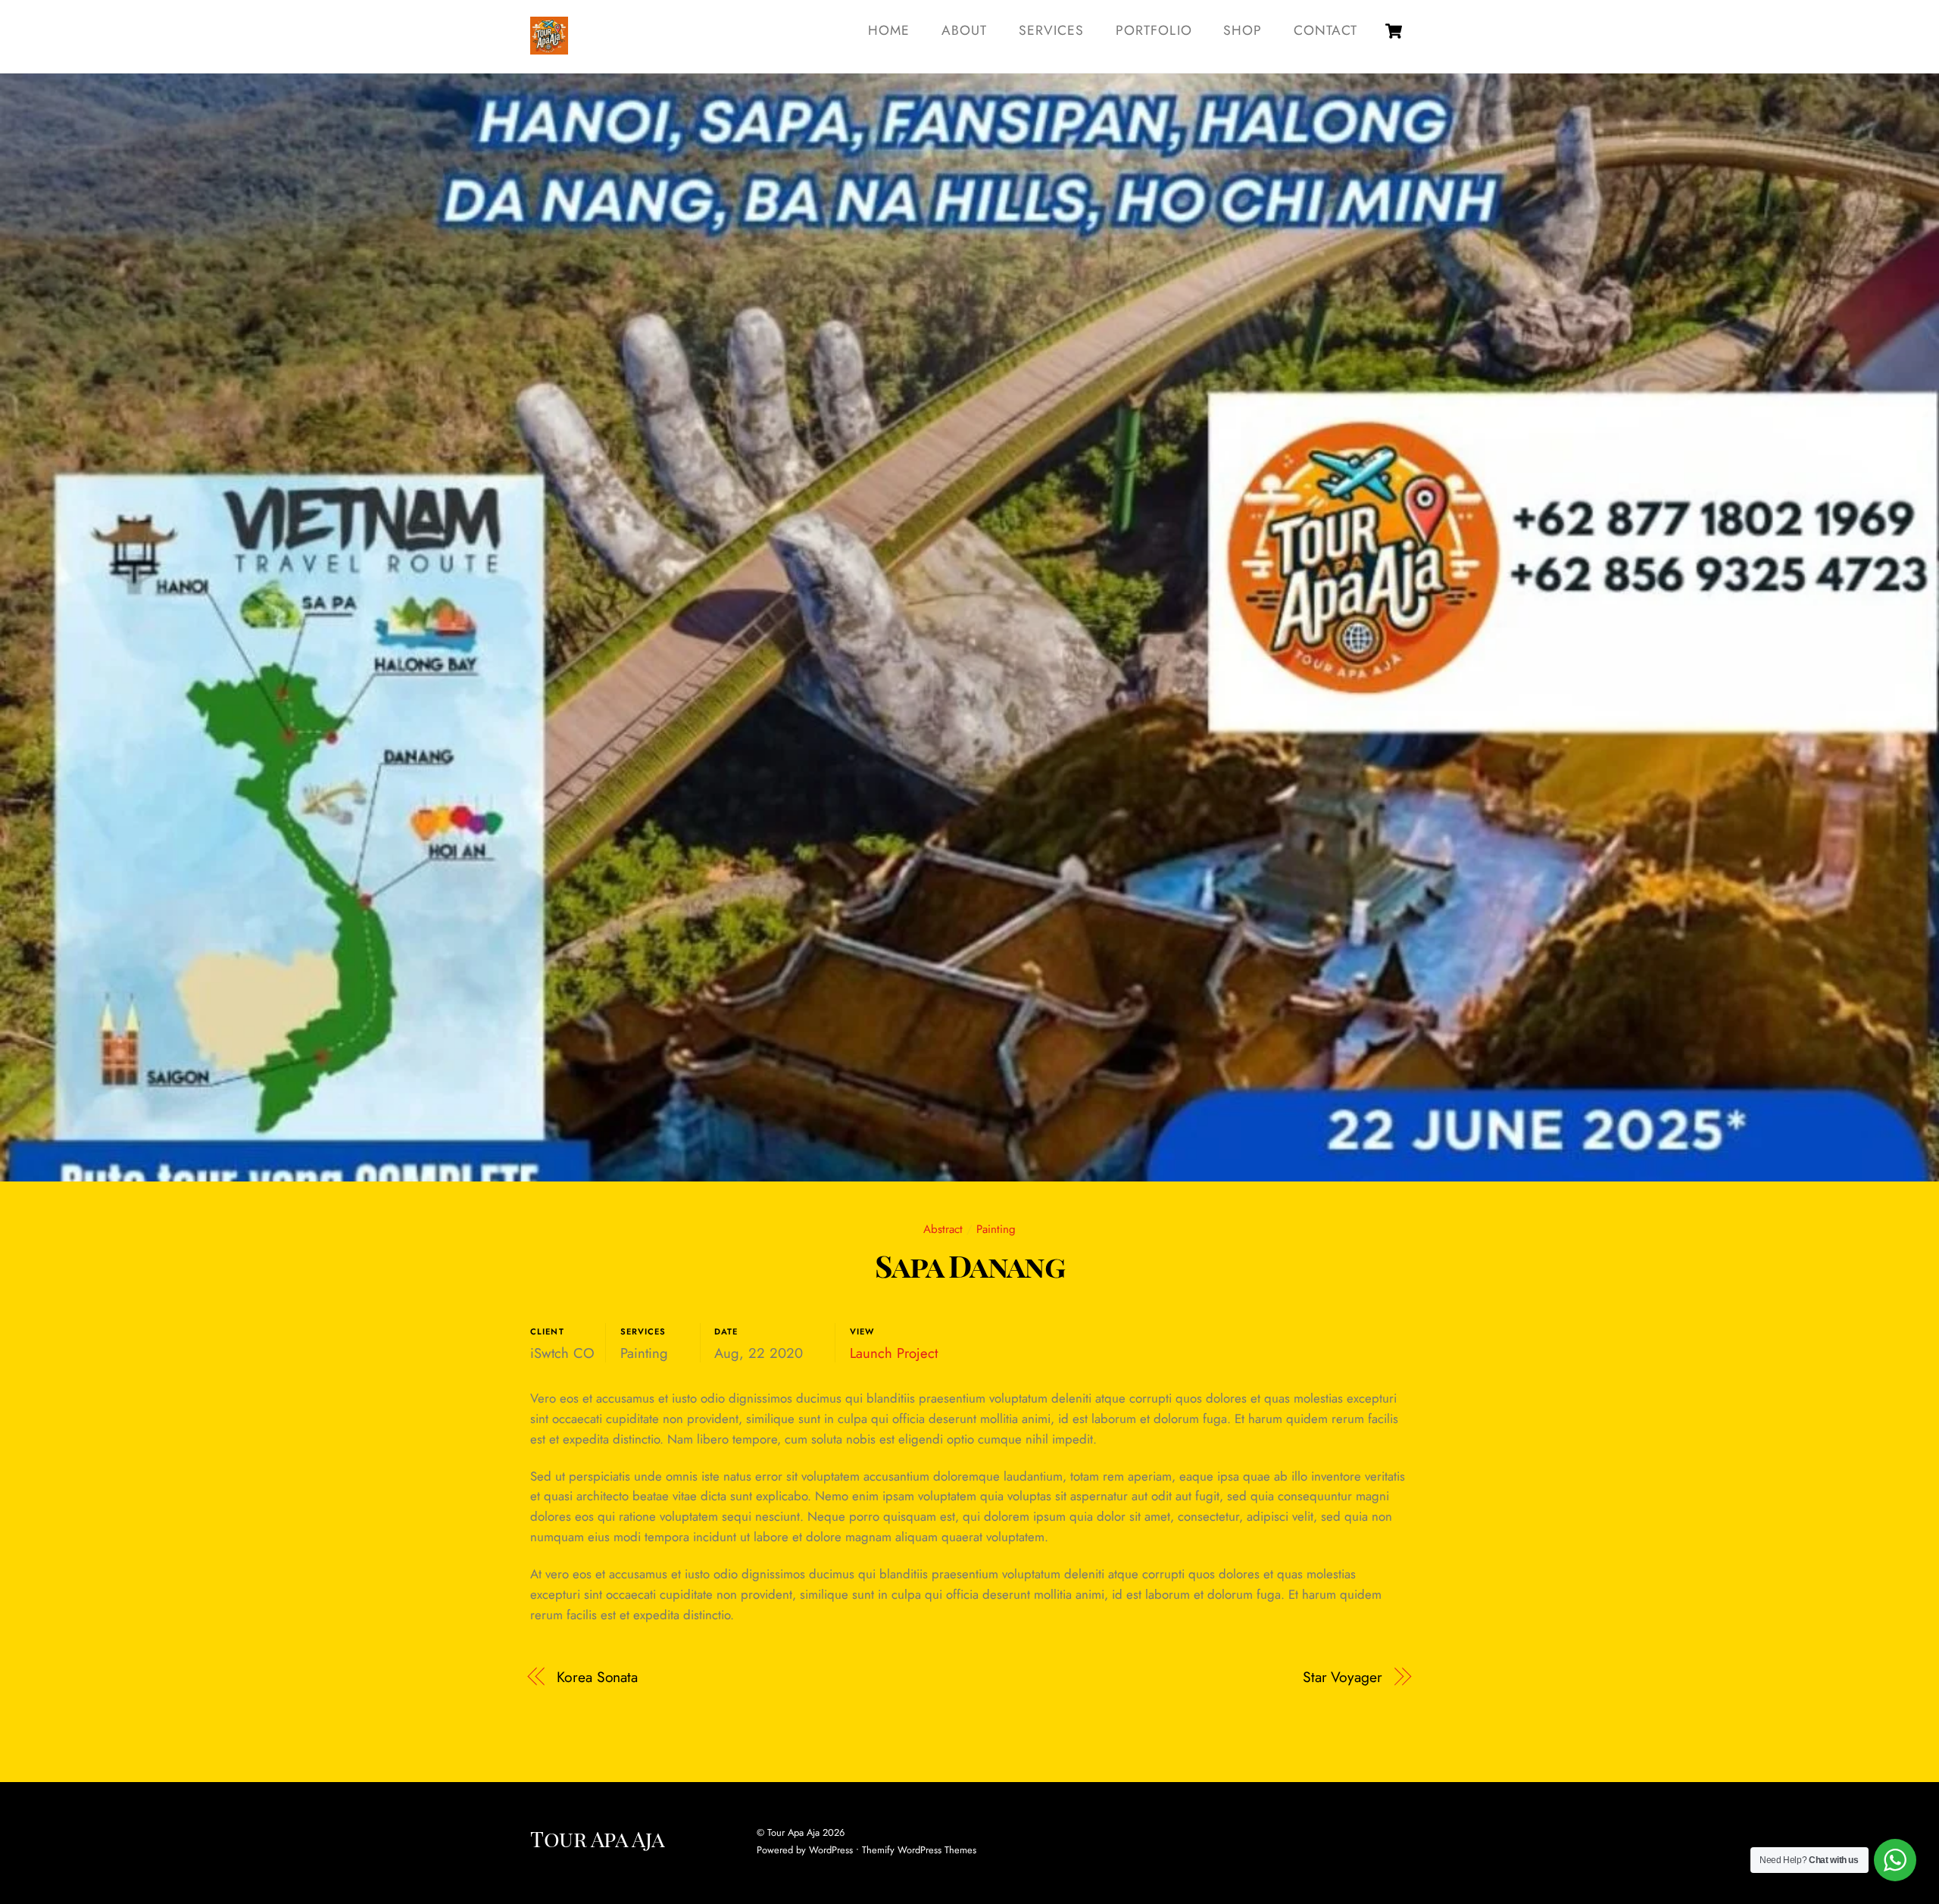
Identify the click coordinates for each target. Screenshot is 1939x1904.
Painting (996, 1229)
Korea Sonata (597, 1677)
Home (889, 30)
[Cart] (1394, 31)
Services (1051, 30)
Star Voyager (1343, 1677)
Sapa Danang (969, 1265)
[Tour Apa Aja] (549, 46)
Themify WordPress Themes (919, 1850)
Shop (1243, 30)
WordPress (831, 1850)
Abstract (943, 1229)
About (964, 30)
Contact (1325, 30)
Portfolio (1154, 30)
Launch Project (894, 1353)
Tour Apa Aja (793, 1832)
